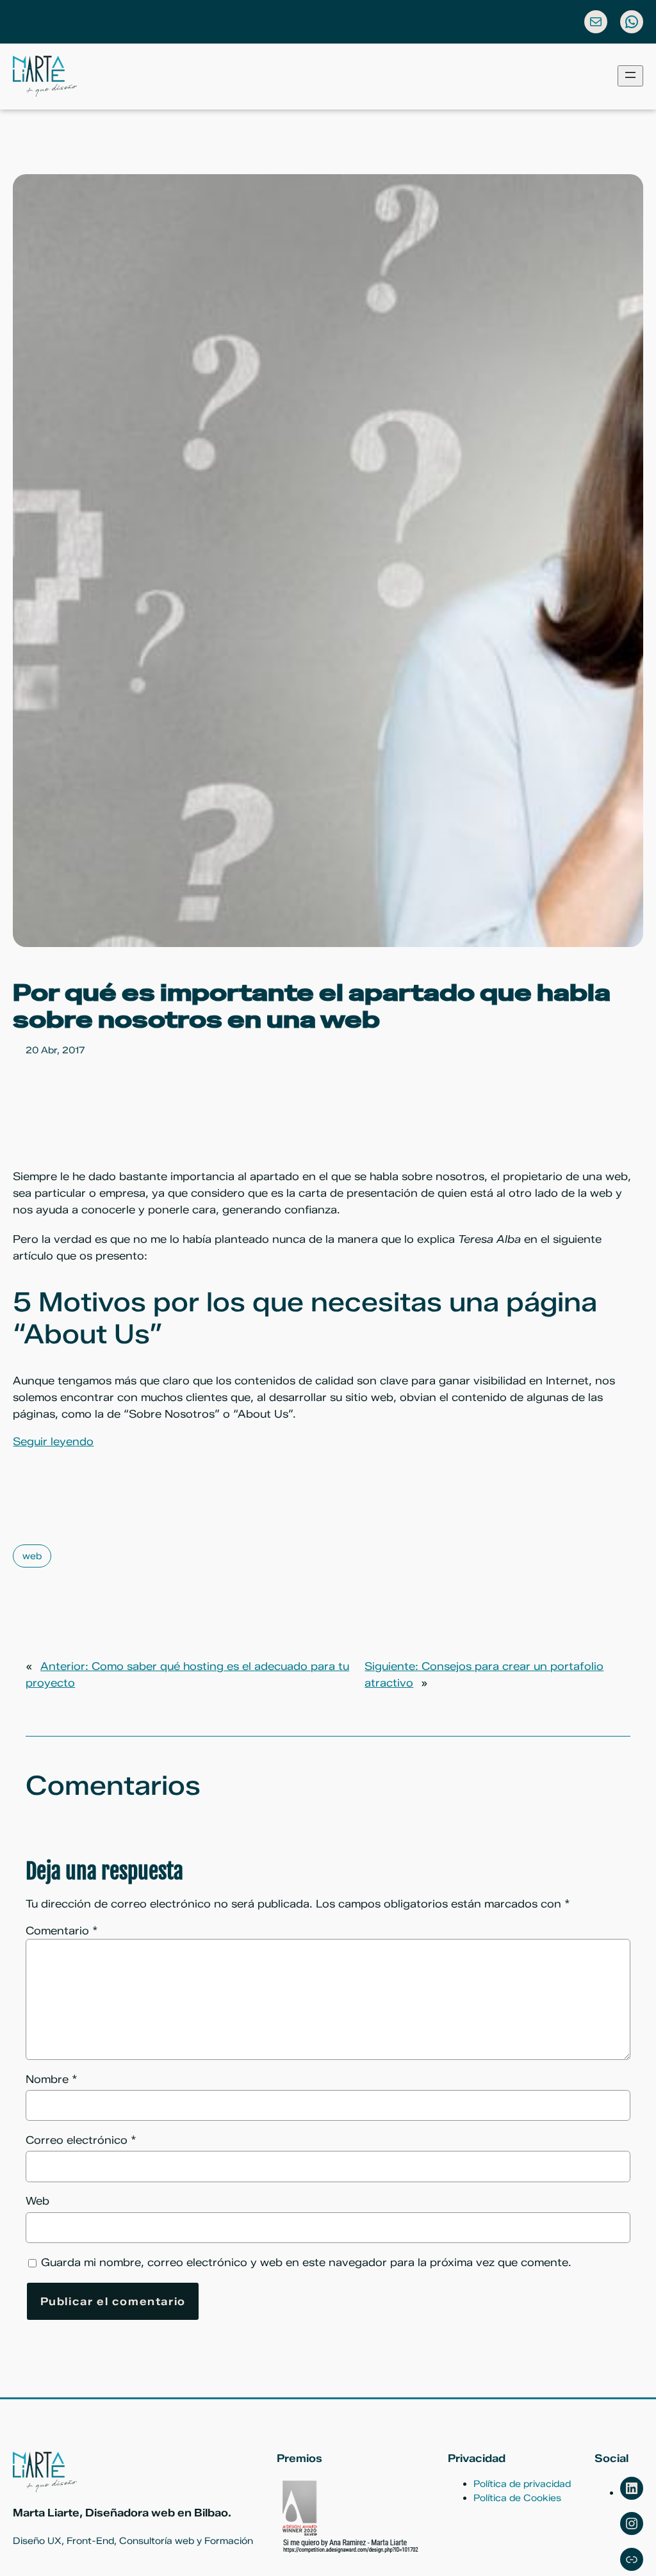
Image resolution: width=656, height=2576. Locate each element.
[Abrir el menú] (630, 76)
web (32, 1556)
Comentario (62, 1931)
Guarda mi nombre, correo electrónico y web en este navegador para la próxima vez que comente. (306, 2262)
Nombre (52, 2079)
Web (37, 2201)
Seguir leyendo (53, 1441)
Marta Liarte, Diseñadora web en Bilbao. (122, 2513)
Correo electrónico (81, 2140)
